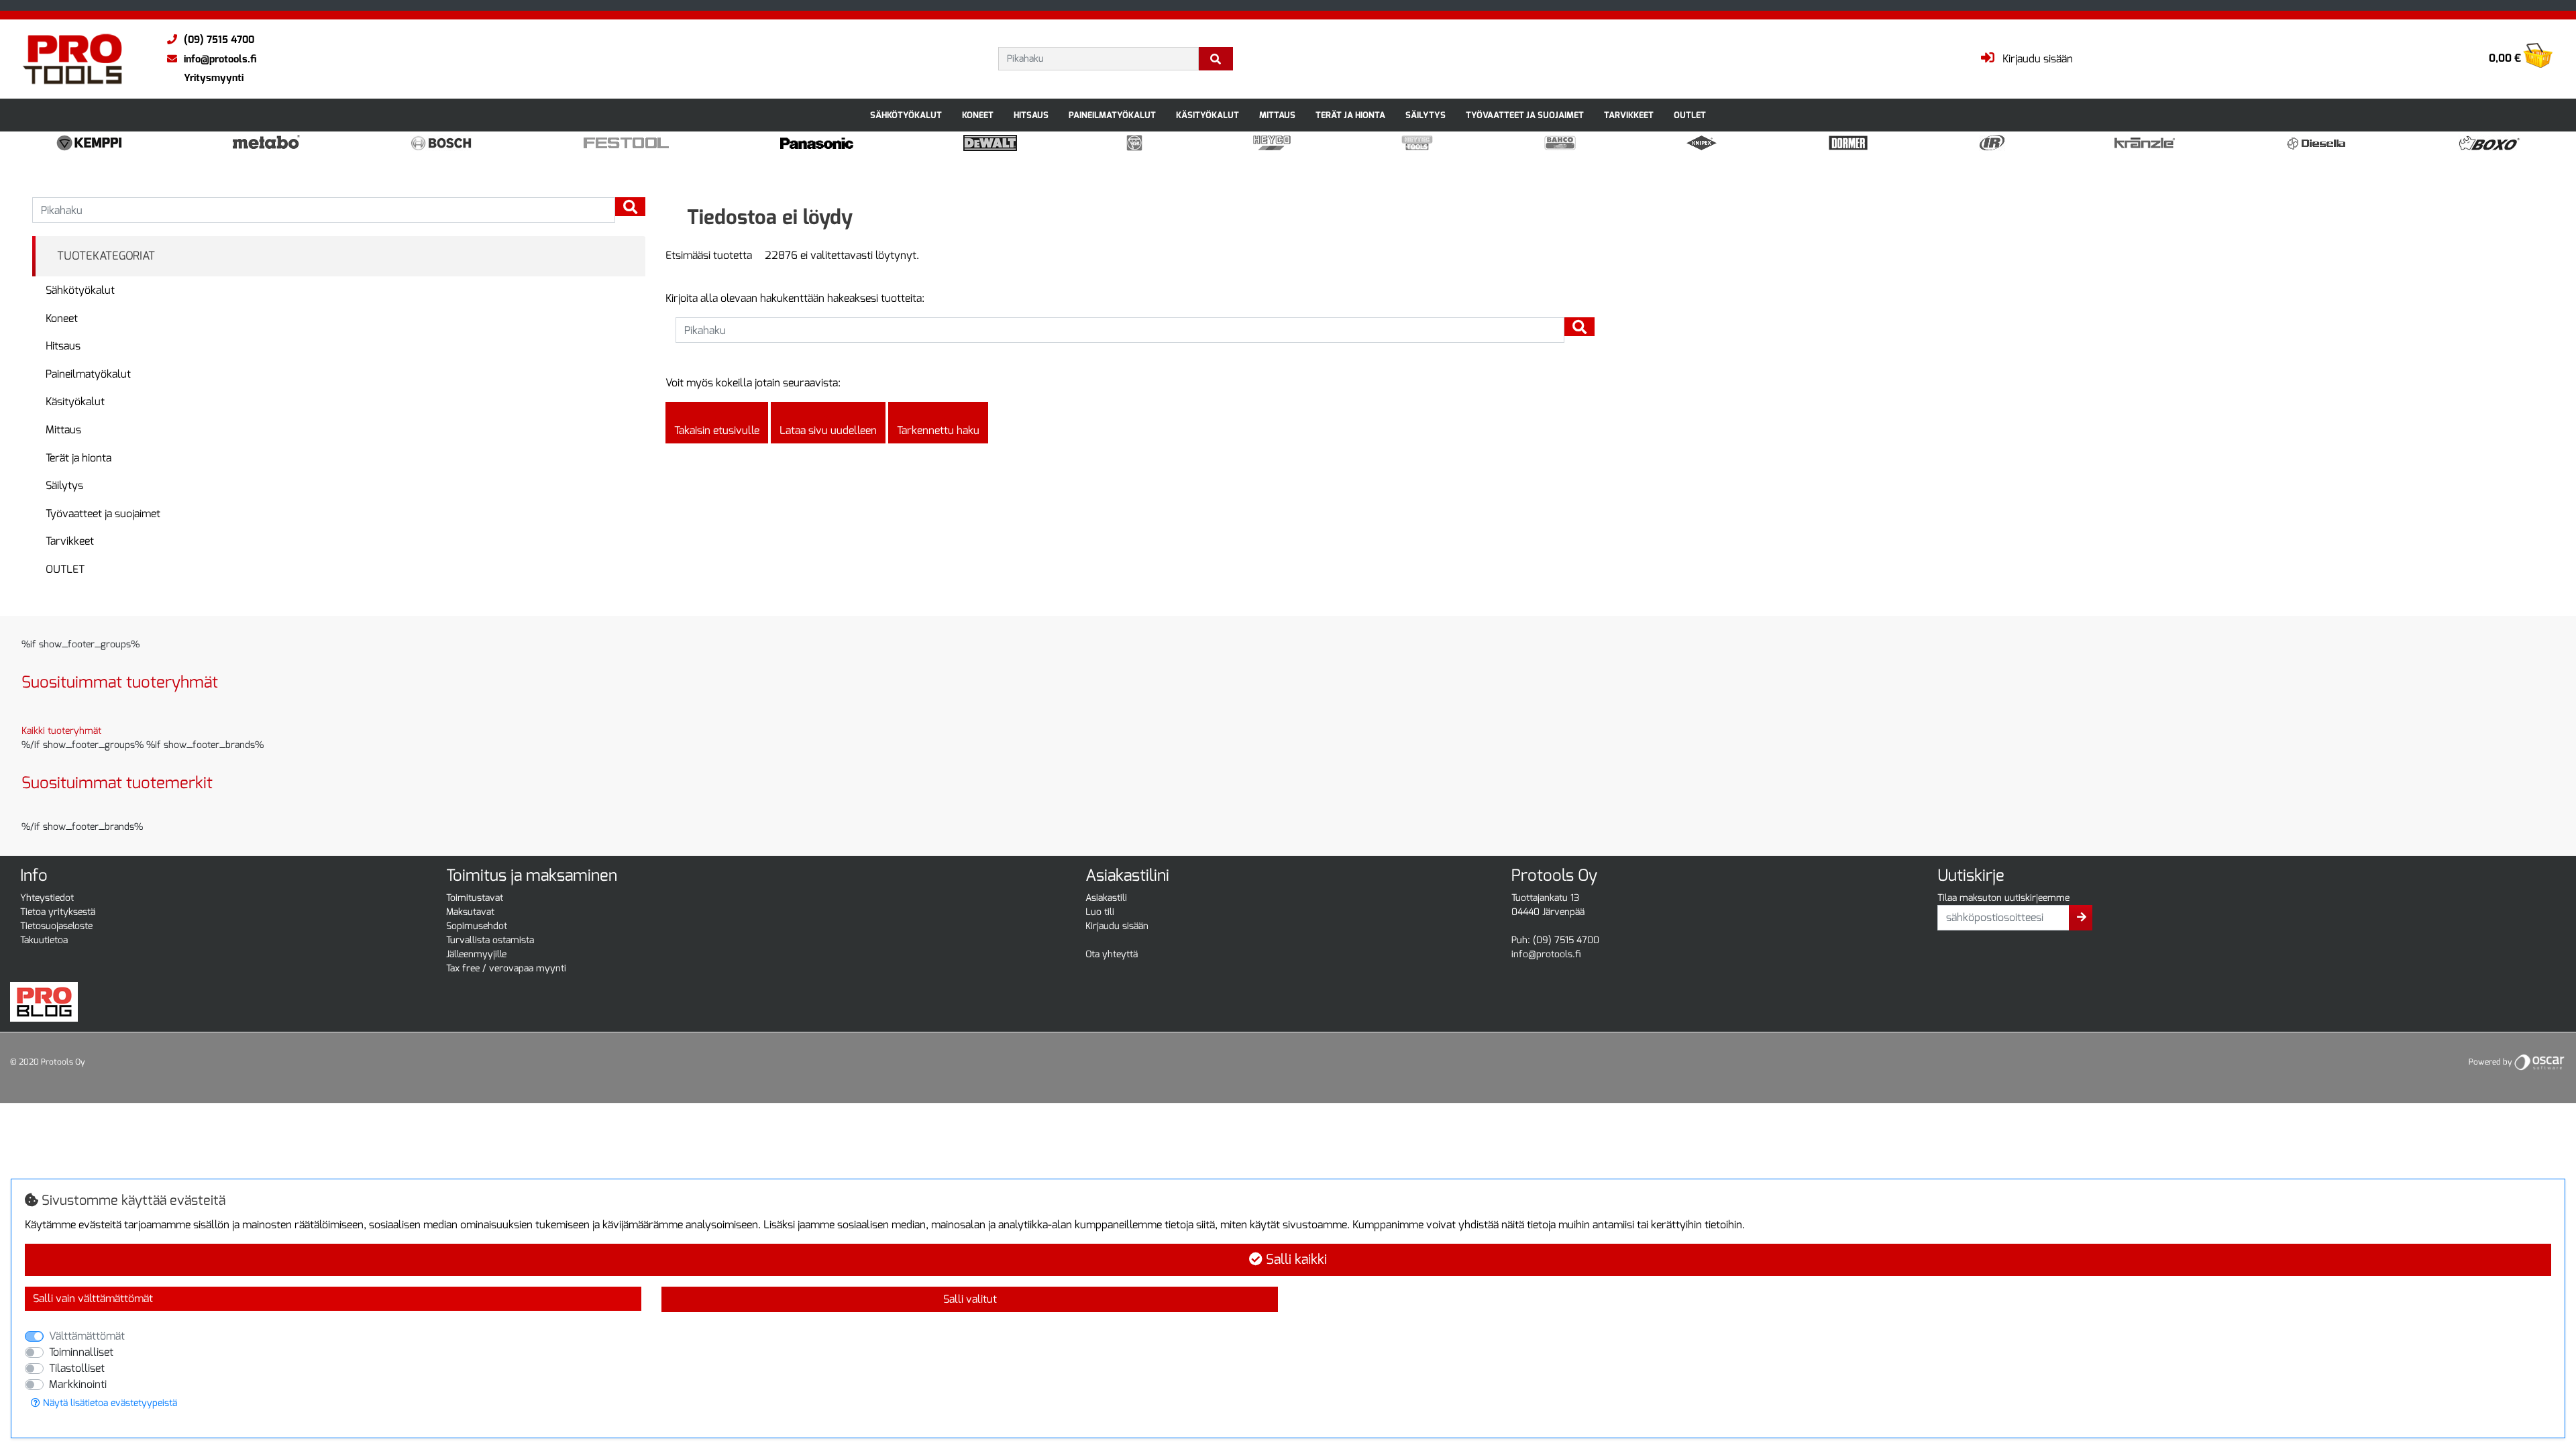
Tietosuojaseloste (56, 926)
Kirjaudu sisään (1117, 926)
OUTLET (1690, 115)
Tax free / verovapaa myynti (506, 968)
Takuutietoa (44, 940)
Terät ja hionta (1350, 115)
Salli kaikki (1295, 1259)
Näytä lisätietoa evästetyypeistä (109, 1403)
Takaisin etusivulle (717, 430)
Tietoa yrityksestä (58, 912)
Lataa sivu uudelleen (828, 430)
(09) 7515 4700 (219, 40)
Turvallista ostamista (490, 940)
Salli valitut (970, 1299)
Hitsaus (1031, 115)
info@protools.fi (220, 59)
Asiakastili (1106, 898)
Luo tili (1100, 912)
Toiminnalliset (81, 1352)
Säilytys (1426, 115)
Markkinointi (78, 1384)
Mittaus (1277, 115)
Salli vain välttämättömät (93, 1298)
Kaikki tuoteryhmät (61, 731)
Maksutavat (470, 912)
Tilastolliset (77, 1368)
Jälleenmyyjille (476, 954)
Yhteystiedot (47, 898)
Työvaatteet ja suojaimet (1525, 115)
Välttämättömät (87, 1336)
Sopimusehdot (477, 926)
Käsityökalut (1207, 115)
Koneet (978, 115)
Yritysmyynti (214, 78)
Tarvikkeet (1629, 115)
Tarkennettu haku (938, 430)
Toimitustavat (475, 898)
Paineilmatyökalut (1112, 115)
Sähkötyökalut (906, 115)
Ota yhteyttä (1112, 954)
